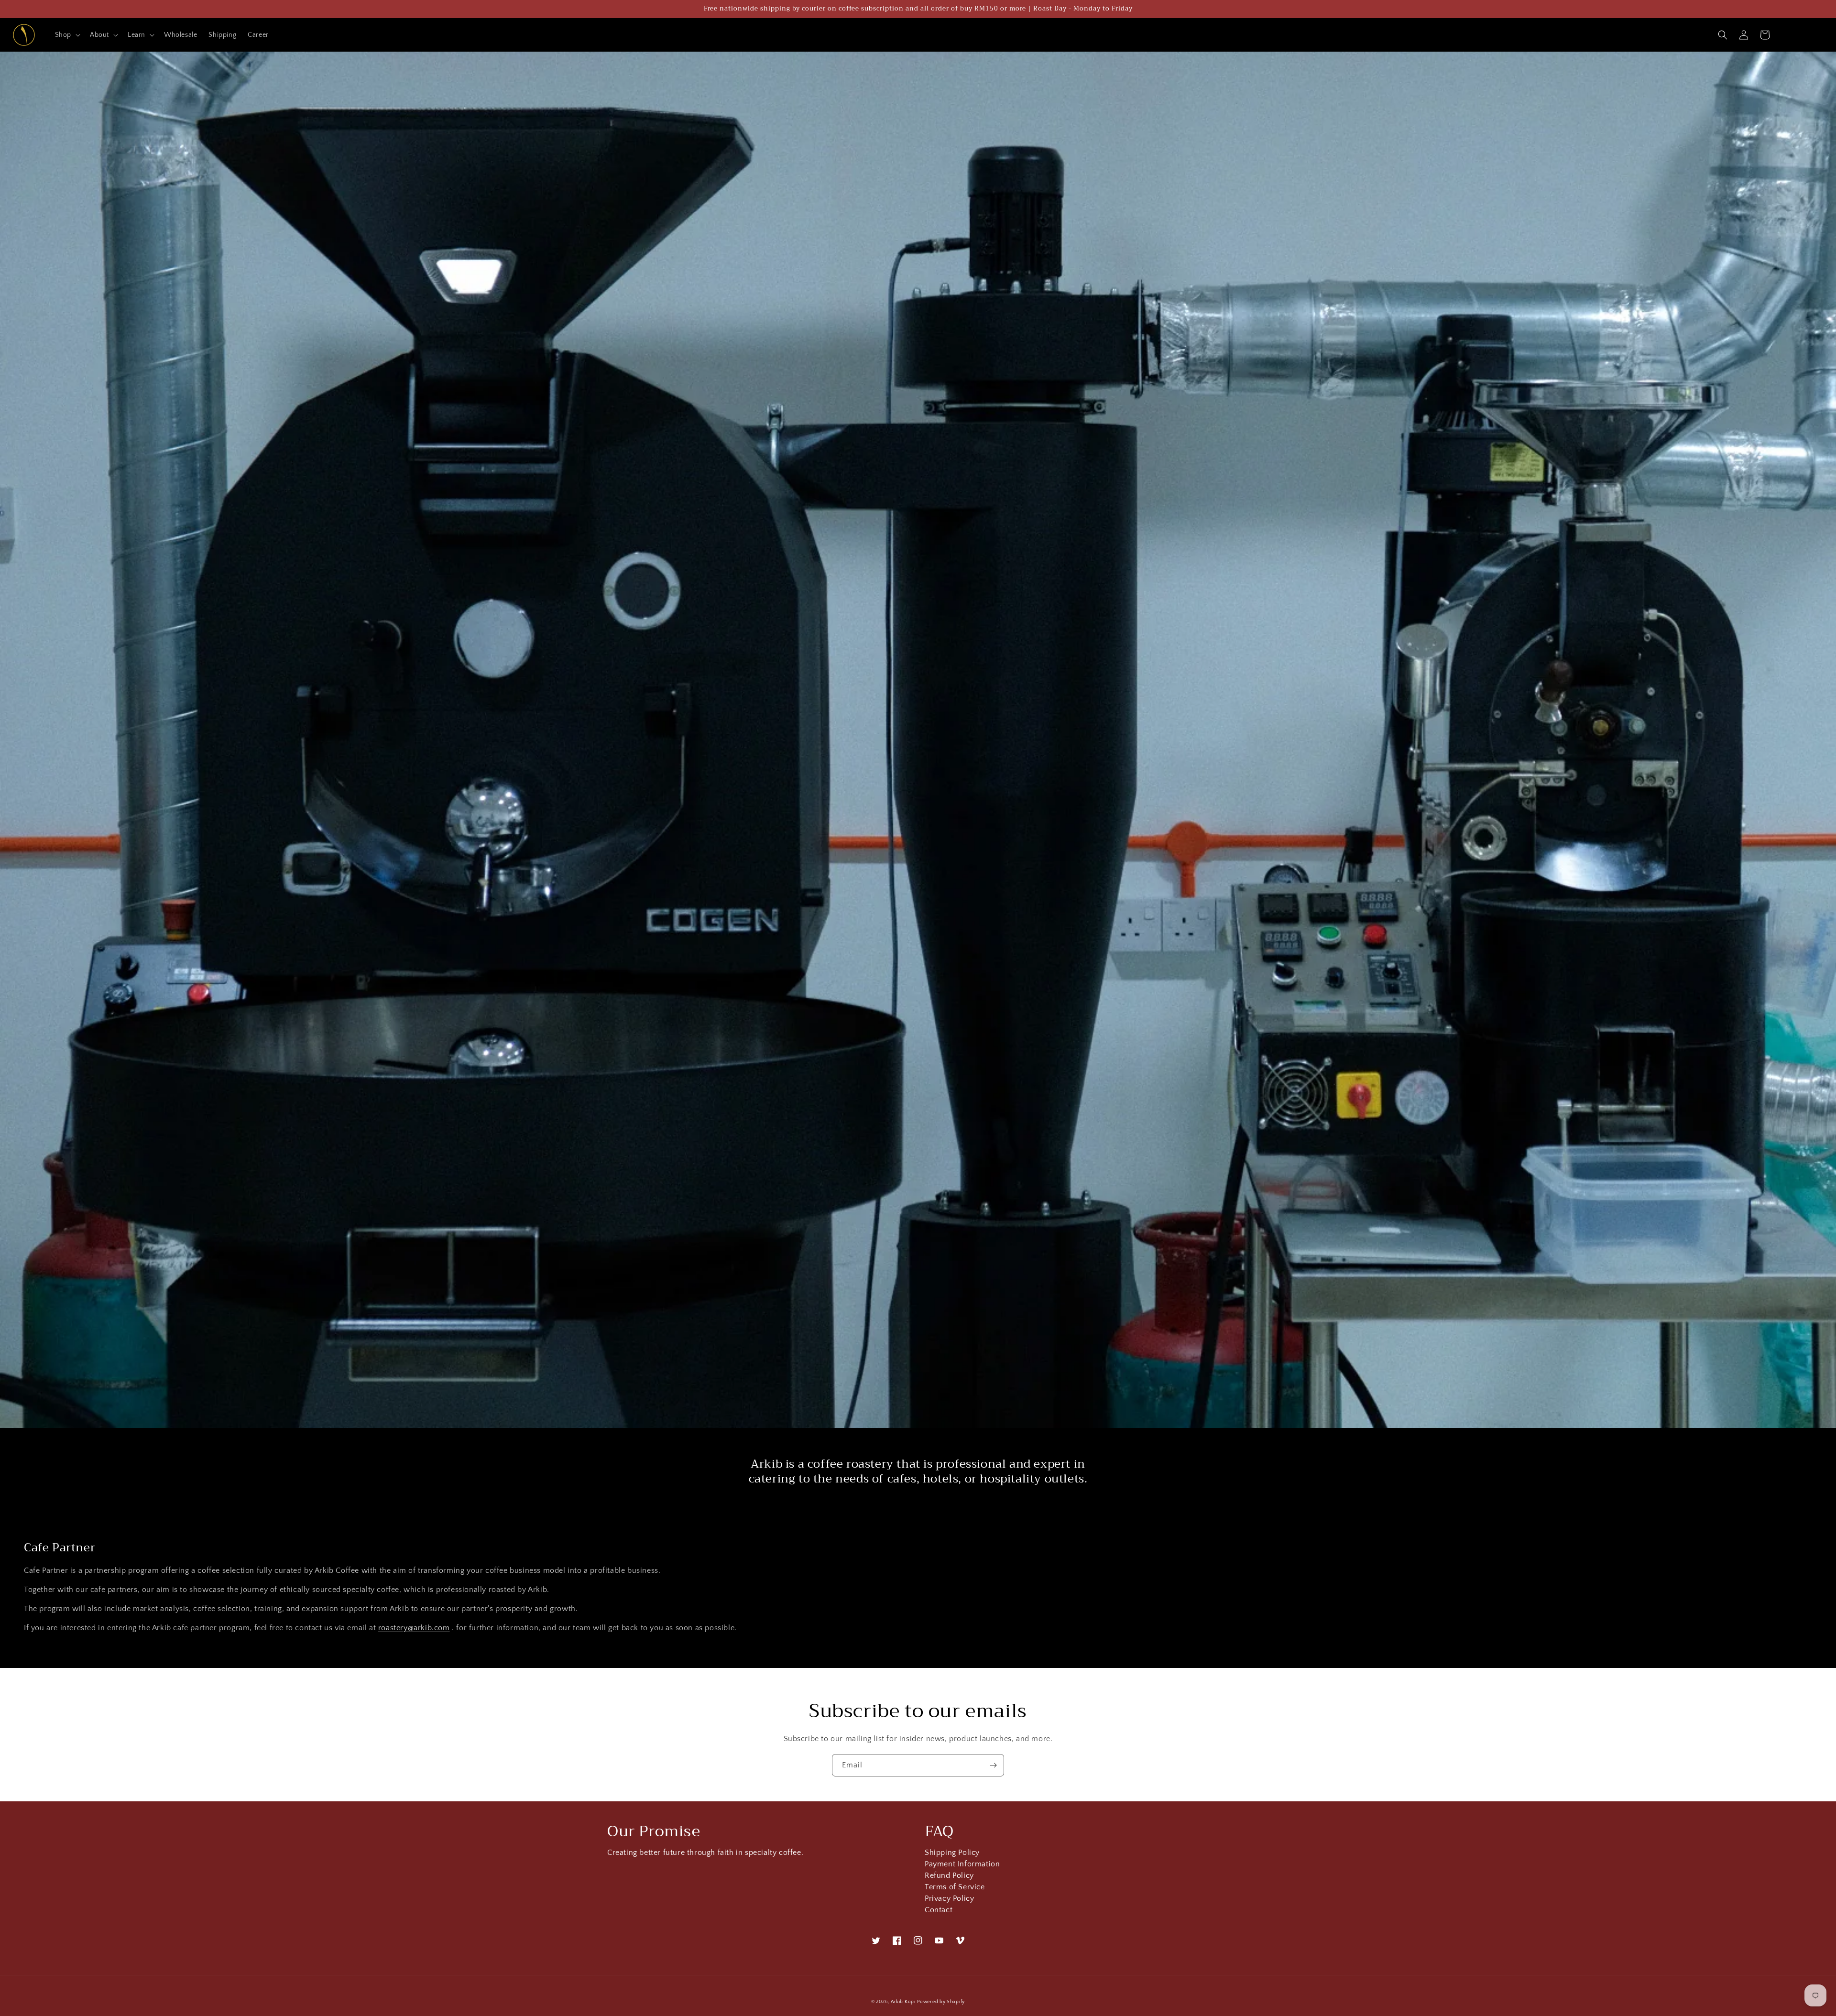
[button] (67, 35)
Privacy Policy (949, 1899)
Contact (939, 1910)
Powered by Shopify (941, 2002)
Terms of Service (955, 1887)
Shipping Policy (952, 1854)
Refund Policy (949, 1876)
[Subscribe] (993, 1765)
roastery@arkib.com (414, 1628)
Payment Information (962, 1864)
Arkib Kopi (903, 2002)
